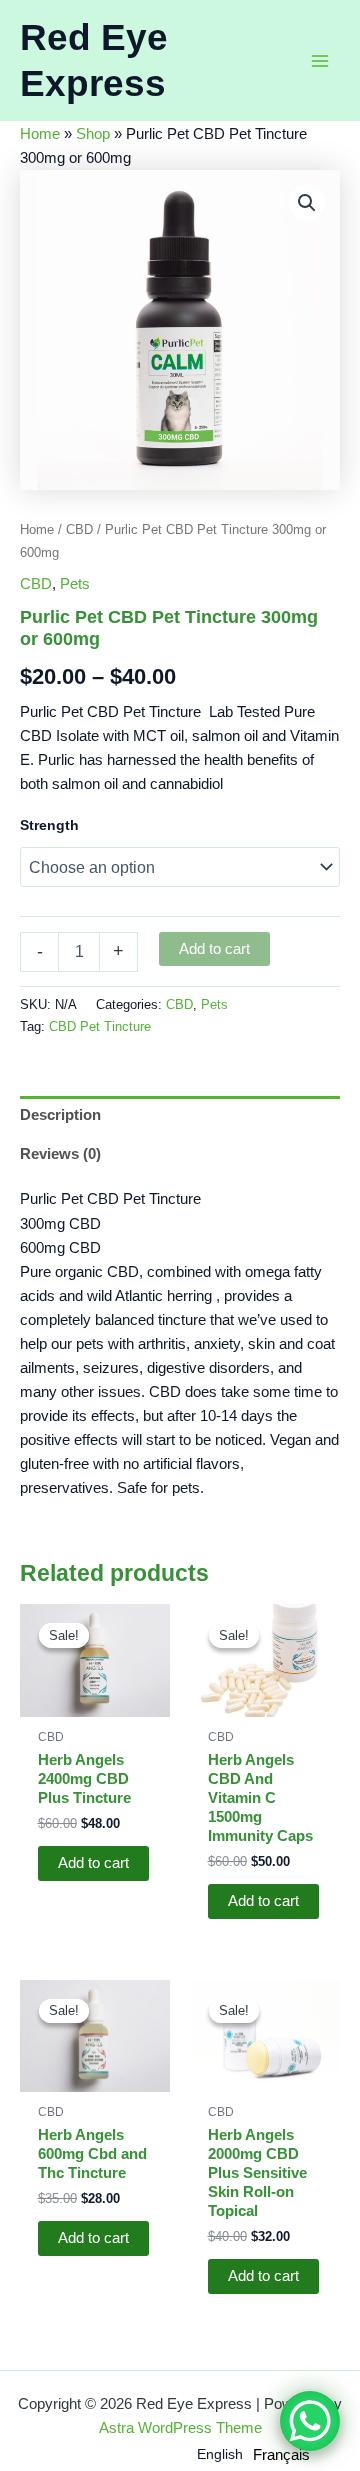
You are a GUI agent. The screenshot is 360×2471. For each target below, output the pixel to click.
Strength (49, 825)
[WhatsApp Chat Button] (310, 2421)
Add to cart (214, 949)
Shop (93, 134)
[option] (281, 2455)
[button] (307, 203)
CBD (79, 529)
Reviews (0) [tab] (60, 1154)
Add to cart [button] (93, 1863)
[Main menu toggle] (320, 60)
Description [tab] (60, 1115)
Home (40, 134)
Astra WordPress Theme (180, 2428)
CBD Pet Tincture (100, 1026)
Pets (75, 584)
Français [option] (281, 2455)
